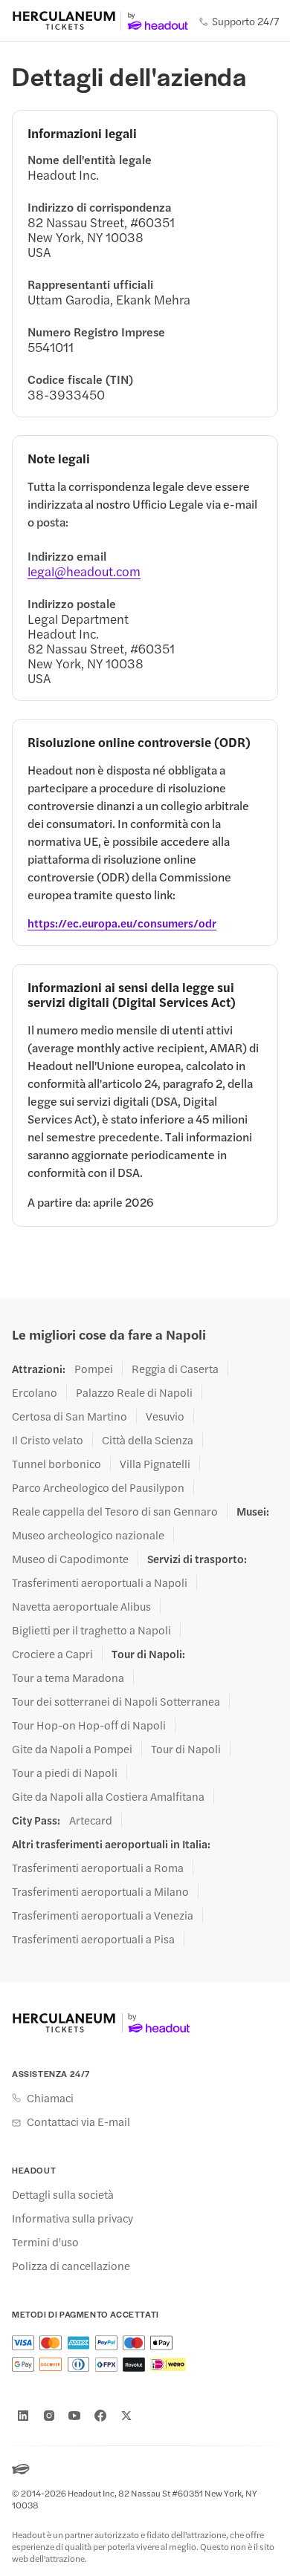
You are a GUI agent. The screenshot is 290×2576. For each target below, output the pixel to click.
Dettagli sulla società (63, 2194)
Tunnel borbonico (57, 1464)
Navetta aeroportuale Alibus (81, 1606)
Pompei (94, 1369)
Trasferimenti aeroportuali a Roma (98, 1868)
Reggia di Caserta (175, 1369)
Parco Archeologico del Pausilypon (98, 1487)
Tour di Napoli (186, 1749)
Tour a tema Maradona (68, 1677)
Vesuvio (165, 1416)
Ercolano (35, 1392)
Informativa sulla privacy (72, 2218)
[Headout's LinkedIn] (23, 2416)
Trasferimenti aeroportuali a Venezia (103, 1915)
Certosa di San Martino (70, 1416)
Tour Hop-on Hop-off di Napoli (89, 1725)
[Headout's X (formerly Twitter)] (126, 2416)
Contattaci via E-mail (78, 2122)
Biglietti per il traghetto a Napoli (91, 1630)
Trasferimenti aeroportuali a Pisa (93, 1939)
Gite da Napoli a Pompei (72, 1749)
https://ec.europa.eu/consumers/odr (122, 923)
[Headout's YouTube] (74, 2416)
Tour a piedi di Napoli (65, 1773)
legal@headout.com (84, 571)
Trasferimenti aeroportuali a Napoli (100, 1582)
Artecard (91, 1820)
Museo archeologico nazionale (88, 1535)
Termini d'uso (45, 2242)
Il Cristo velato (48, 1440)
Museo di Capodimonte (70, 1559)
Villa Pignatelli (155, 1464)
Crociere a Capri (52, 1654)
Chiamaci (50, 2098)
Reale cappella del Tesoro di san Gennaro (115, 1511)
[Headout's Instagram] (49, 2416)
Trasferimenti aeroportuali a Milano (100, 1891)
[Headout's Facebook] (100, 2416)
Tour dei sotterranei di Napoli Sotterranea (116, 1701)
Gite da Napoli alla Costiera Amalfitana (108, 1796)
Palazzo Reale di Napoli (134, 1392)
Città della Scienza (148, 1440)
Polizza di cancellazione (71, 2266)
